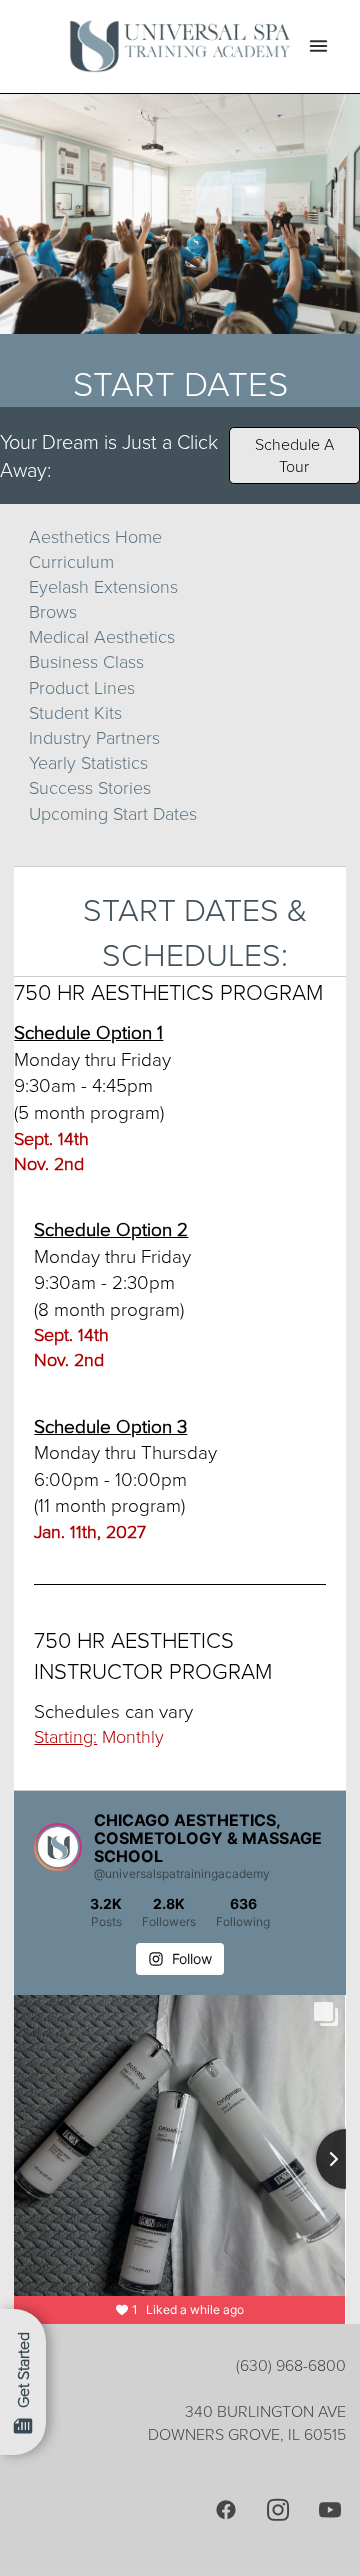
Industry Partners (94, 737)
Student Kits (75, 712)
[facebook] (226, 2509)
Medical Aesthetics (102, 636)
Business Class (86, 661)
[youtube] (330, 2509)
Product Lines (82, 687)
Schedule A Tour (294, 455)
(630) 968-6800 (291, 2365)
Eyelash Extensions (103, 586)
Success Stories (90, 787)
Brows (53, 611)
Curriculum (71, 561)
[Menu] (318, 46)
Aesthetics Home (95, 536)
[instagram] (278, 2509)
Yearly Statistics (88, 762)
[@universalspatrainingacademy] (58, 1847)
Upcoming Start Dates (113, 813)
